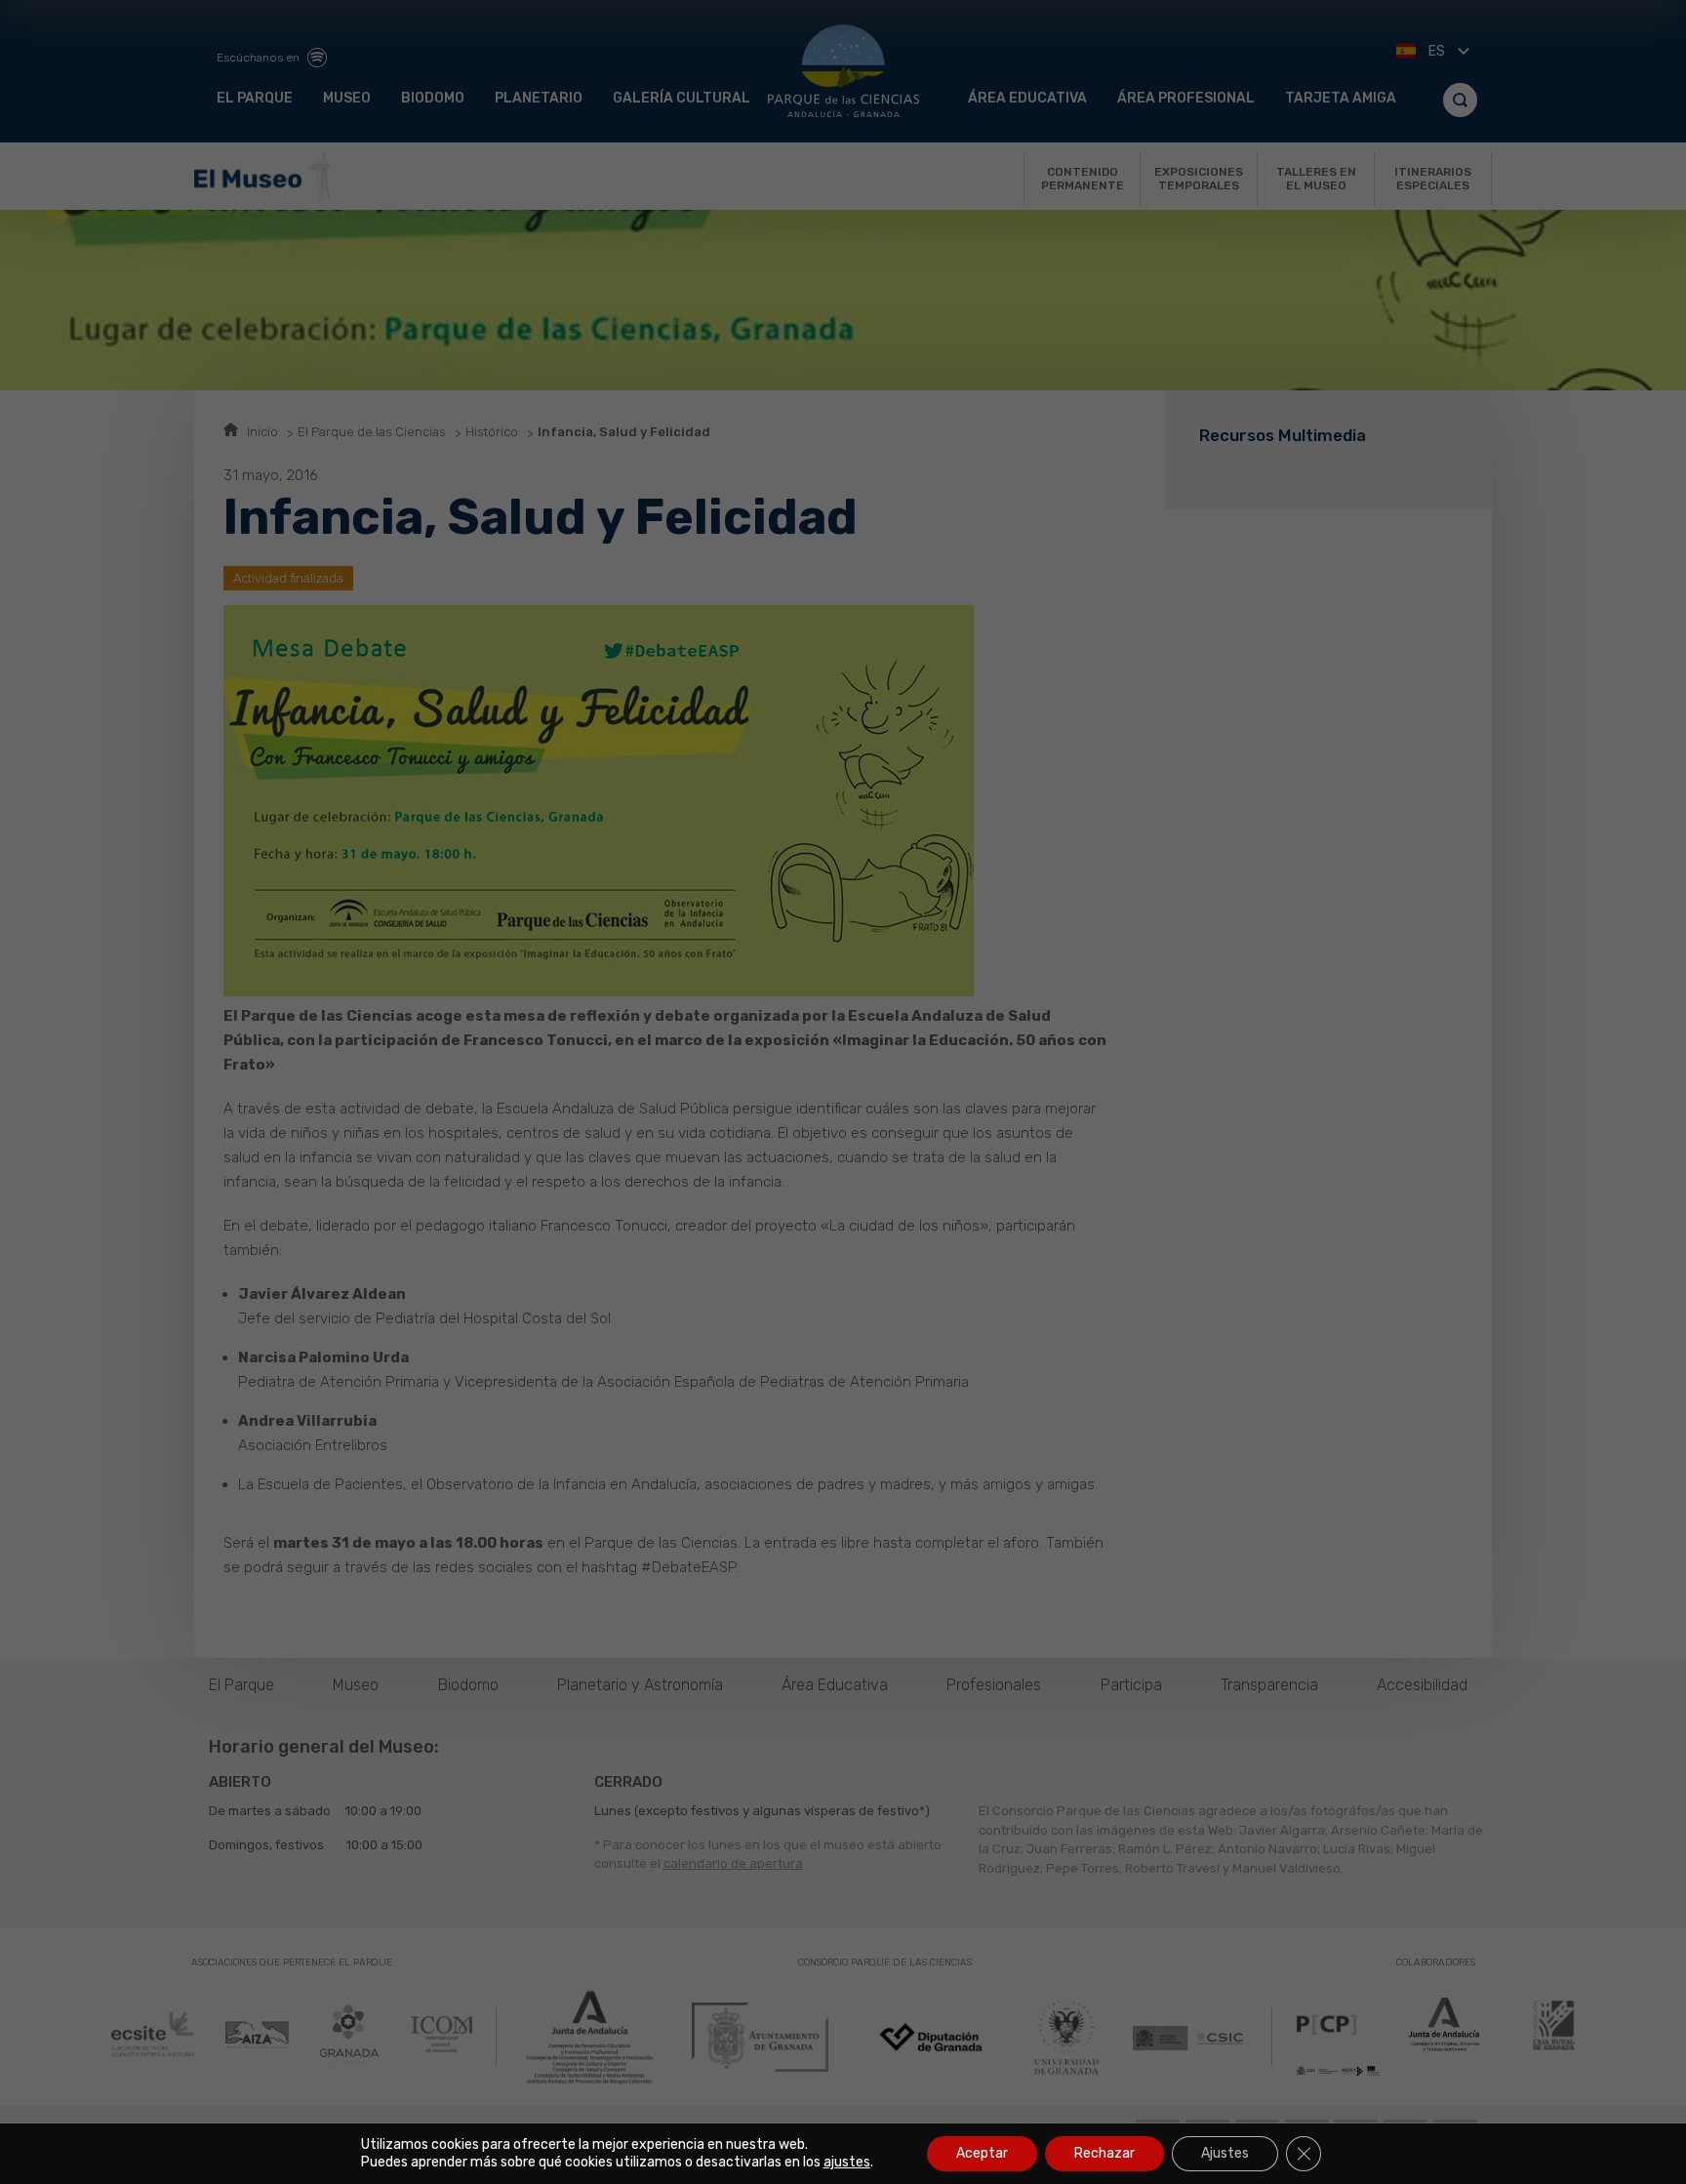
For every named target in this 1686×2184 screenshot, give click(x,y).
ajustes (847, 2162)
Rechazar (1104, 2153)
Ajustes (1225, 2153)
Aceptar (982, 2153)
